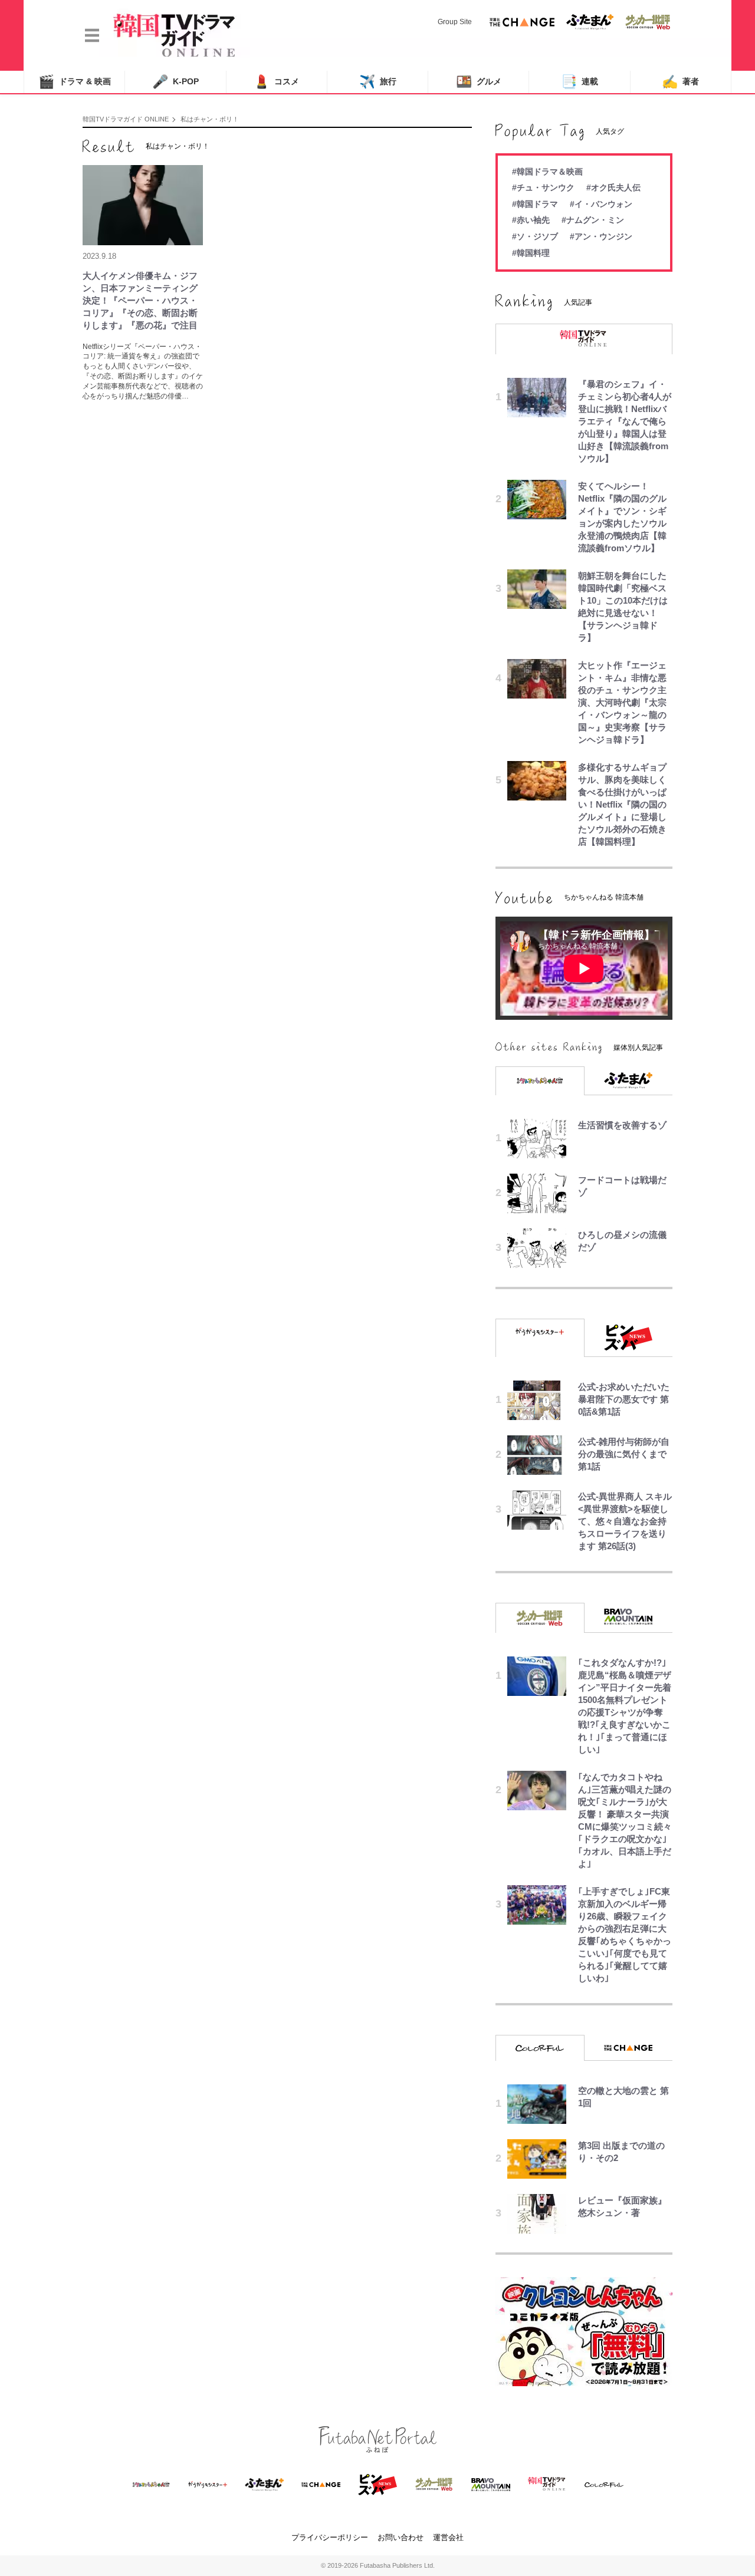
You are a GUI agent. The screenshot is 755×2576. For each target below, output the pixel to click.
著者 (680, 82)
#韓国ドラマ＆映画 (547, 172)
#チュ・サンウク (543, 187)
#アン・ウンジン (601, 236)
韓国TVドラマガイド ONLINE (126, 119)
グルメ (479, 82)
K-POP (175, 82)
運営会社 (448, 2537)
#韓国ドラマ (535, 204)
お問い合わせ (401, 2537)
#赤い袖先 (531, 220)
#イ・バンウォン (601, 204)
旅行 (378, 82)
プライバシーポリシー (330, 2537)
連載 (580, 82)
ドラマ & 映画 (75, 82)
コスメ (276, 82)
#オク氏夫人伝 (613, 187)
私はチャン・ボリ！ (210, 119)
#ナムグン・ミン (593, 220)
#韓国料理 (531, 253)
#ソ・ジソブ (535, 236)
